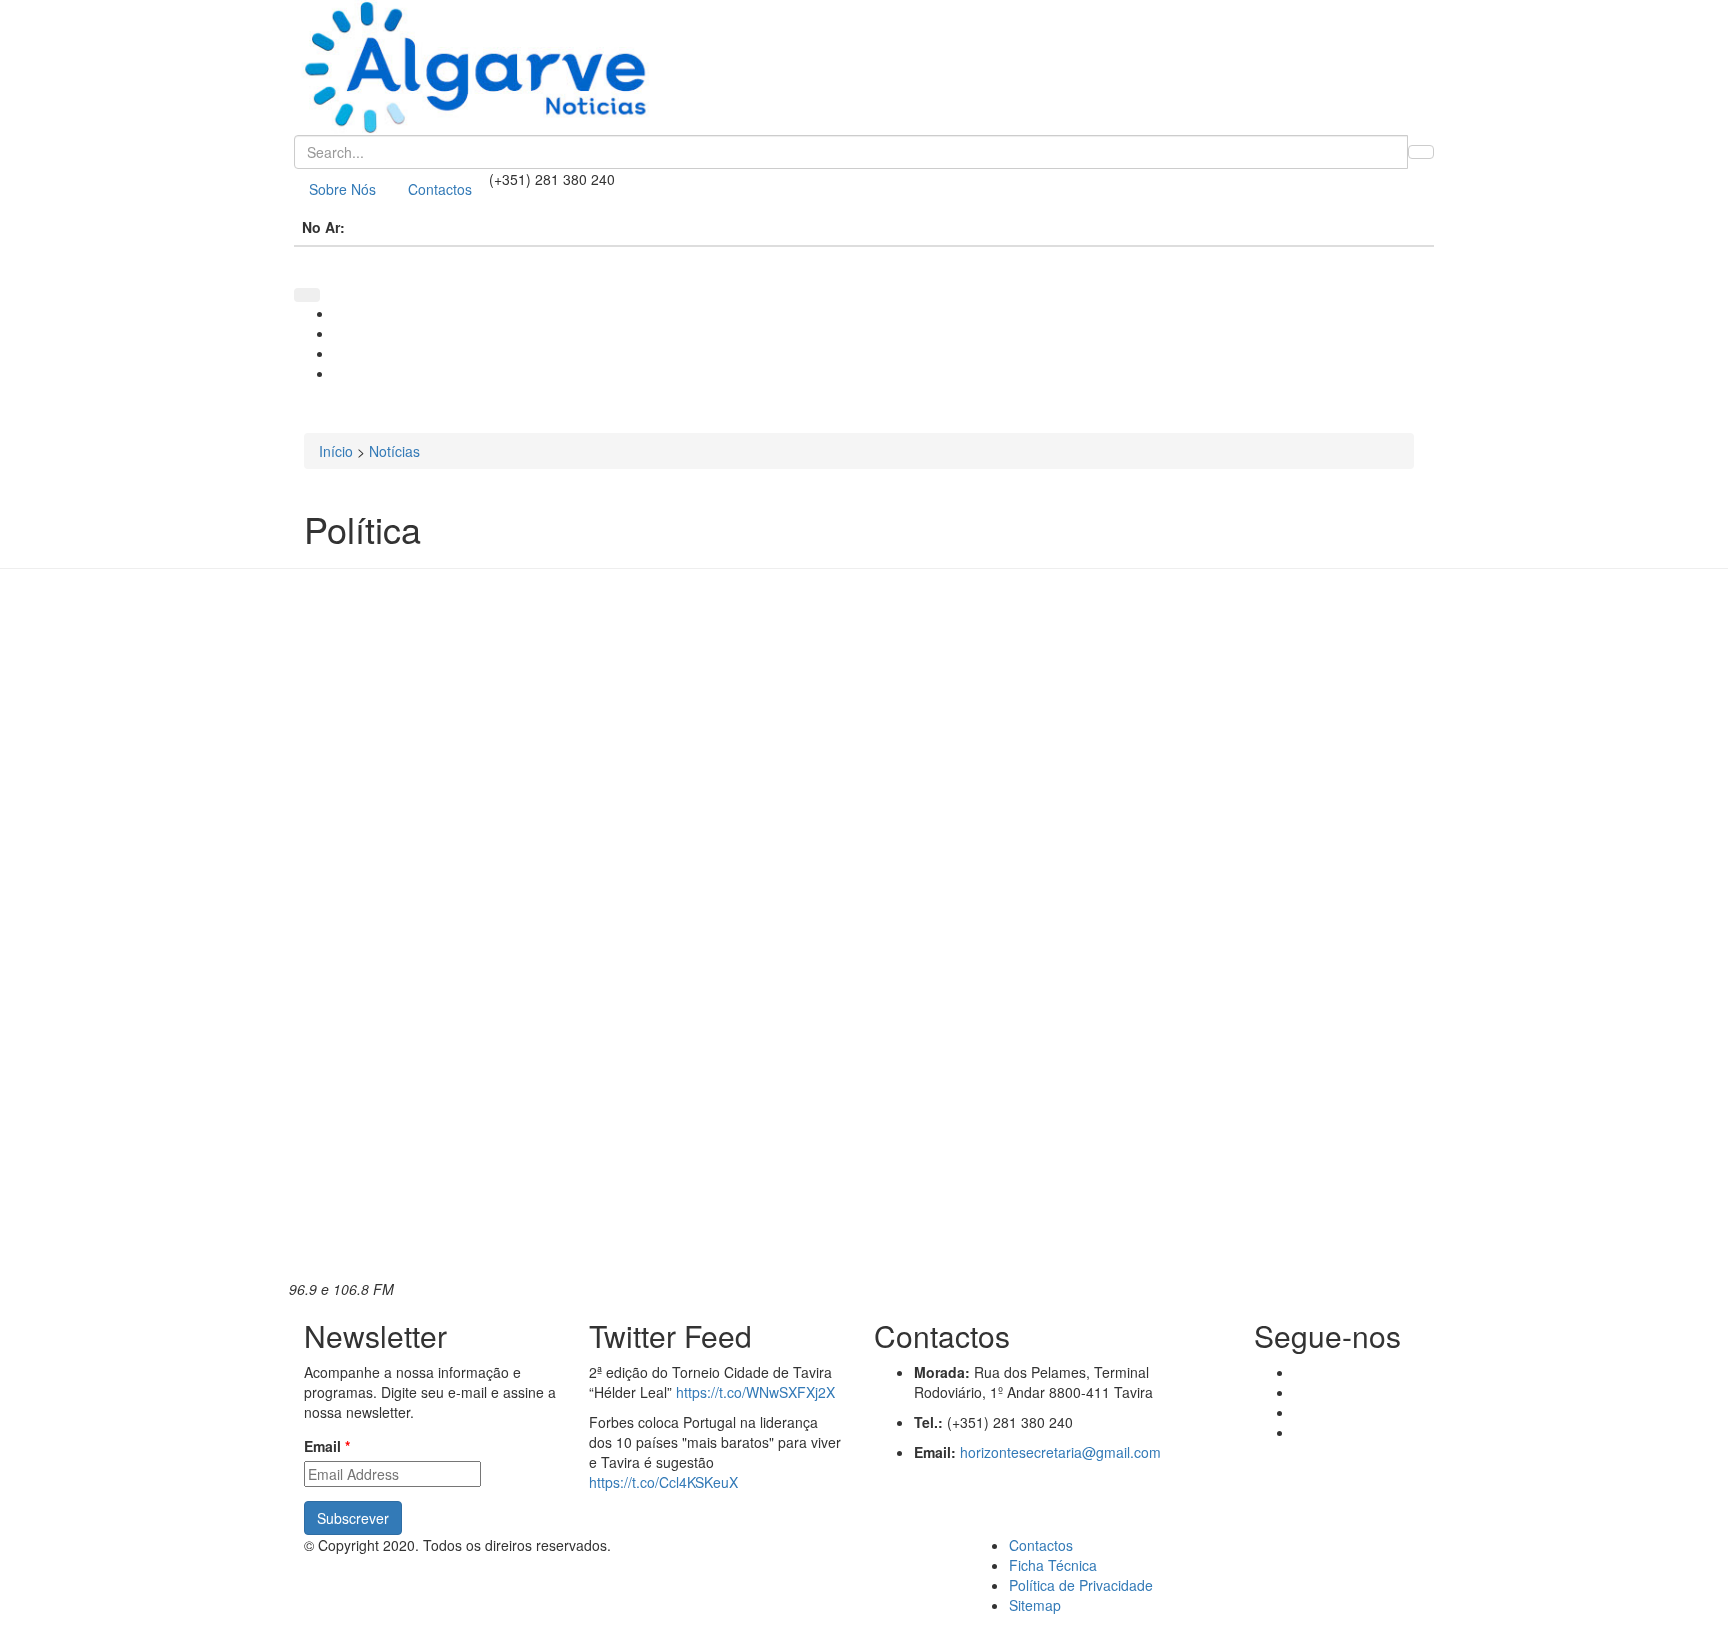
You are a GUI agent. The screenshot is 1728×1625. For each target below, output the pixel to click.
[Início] (864, 67)
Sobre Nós (342, 189)
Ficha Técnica (1053, 1565)
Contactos (440, 189)
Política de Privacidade (1081, 1585)
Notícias (394, 451)
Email (327, 1446)
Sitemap (1035, 1605)
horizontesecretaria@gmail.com (1060, 1452)
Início (336, 451)
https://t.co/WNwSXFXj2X (755, 1392)
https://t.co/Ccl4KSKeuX (663, 1482)
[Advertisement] (1286, 889)
